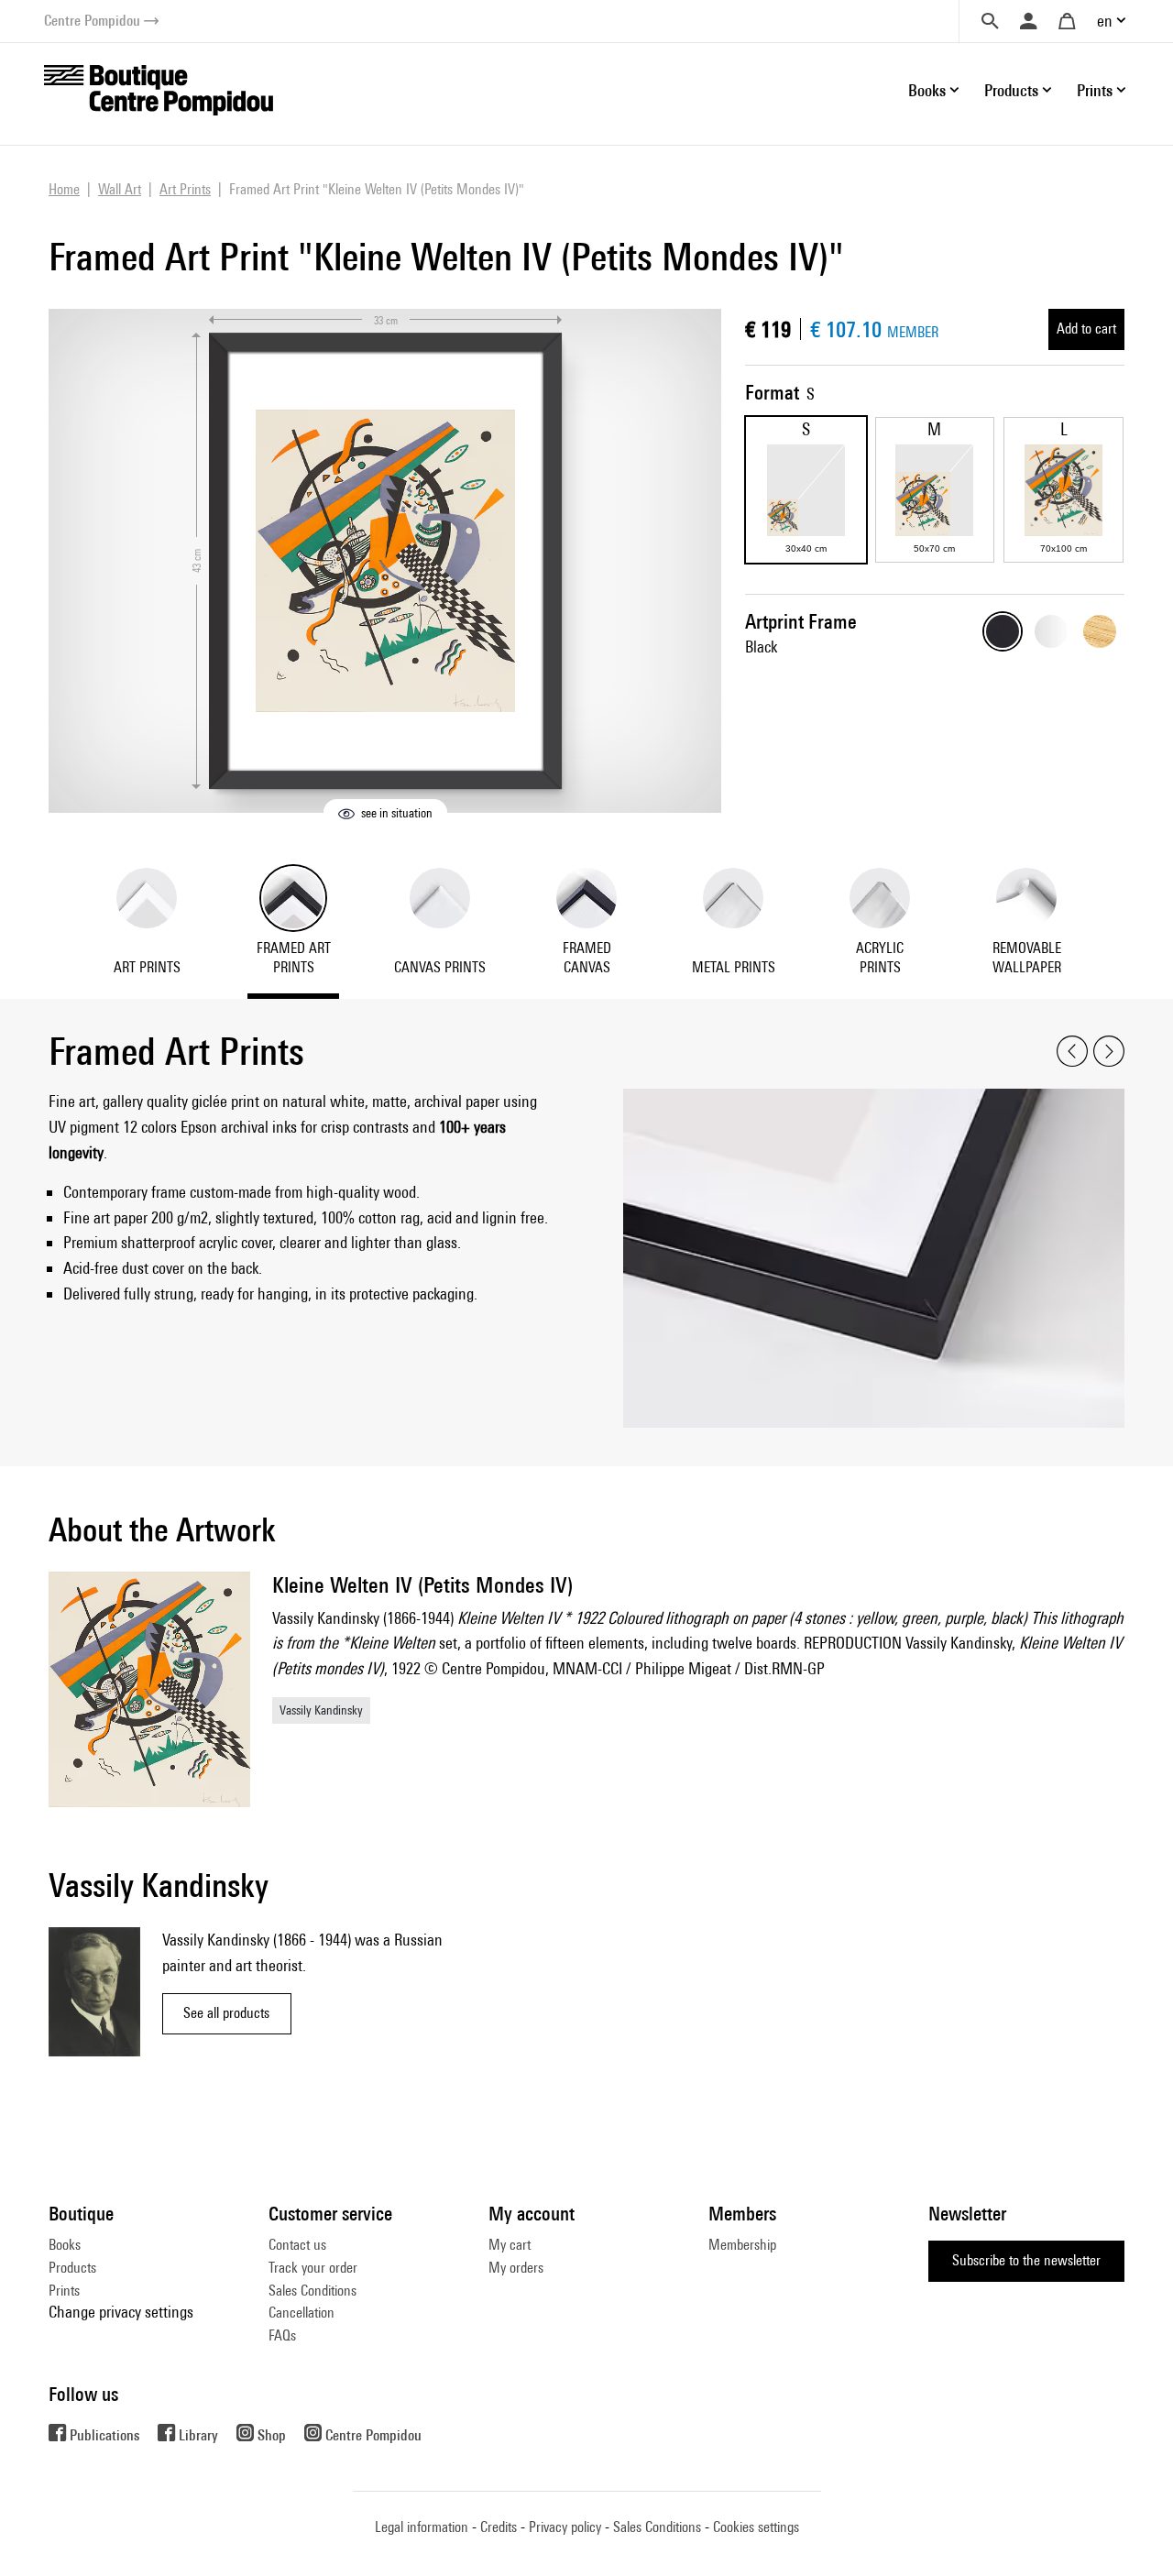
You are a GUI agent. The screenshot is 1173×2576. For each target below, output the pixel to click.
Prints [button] (1095, 90)
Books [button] (927, 90)
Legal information (422, 2527)
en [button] (1105, 21)
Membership (742, 2245)
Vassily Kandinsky (321, 1710)
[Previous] (1072, 1052)
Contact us (297, 2245)
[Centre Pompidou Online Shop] (159, 88)
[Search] (990, 21)
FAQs (282, 2335)
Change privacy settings (121, 2312)
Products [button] (1011, 90)
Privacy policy (565, 2527)
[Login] (1028, 21)
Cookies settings (756, 2527)
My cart (510, 2245)
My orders (516, 2268)
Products (72, 2268)
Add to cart (1086, 329)
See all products (226, 2013)
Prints (64, 2291)
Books (65, 2245)
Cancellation (301, 2313)
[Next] (1109, 1052)
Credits (499, 2527)
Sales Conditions (312, 2291)
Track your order (313, 2268)
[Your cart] (1067, 21)
